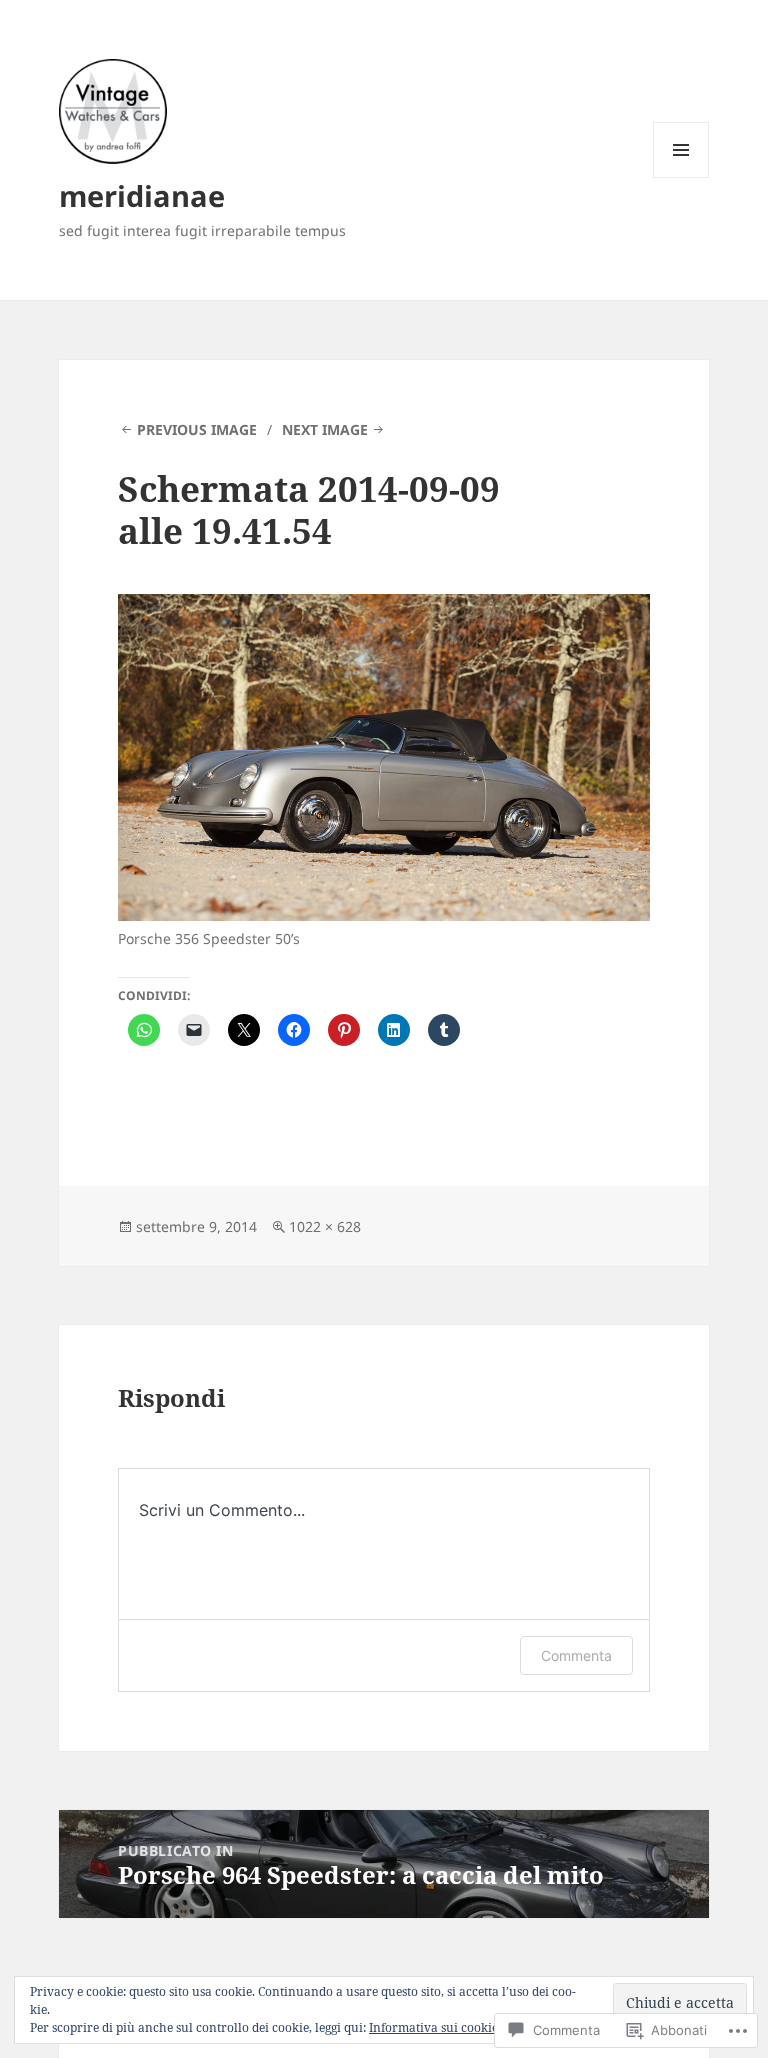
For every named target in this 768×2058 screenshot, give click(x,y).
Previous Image (197, 429)
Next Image (325, 429)
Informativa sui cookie (433, 2027)
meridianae (142, 195)
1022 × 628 (325, 1226)
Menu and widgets (681, 177)
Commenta (576, 1655)
